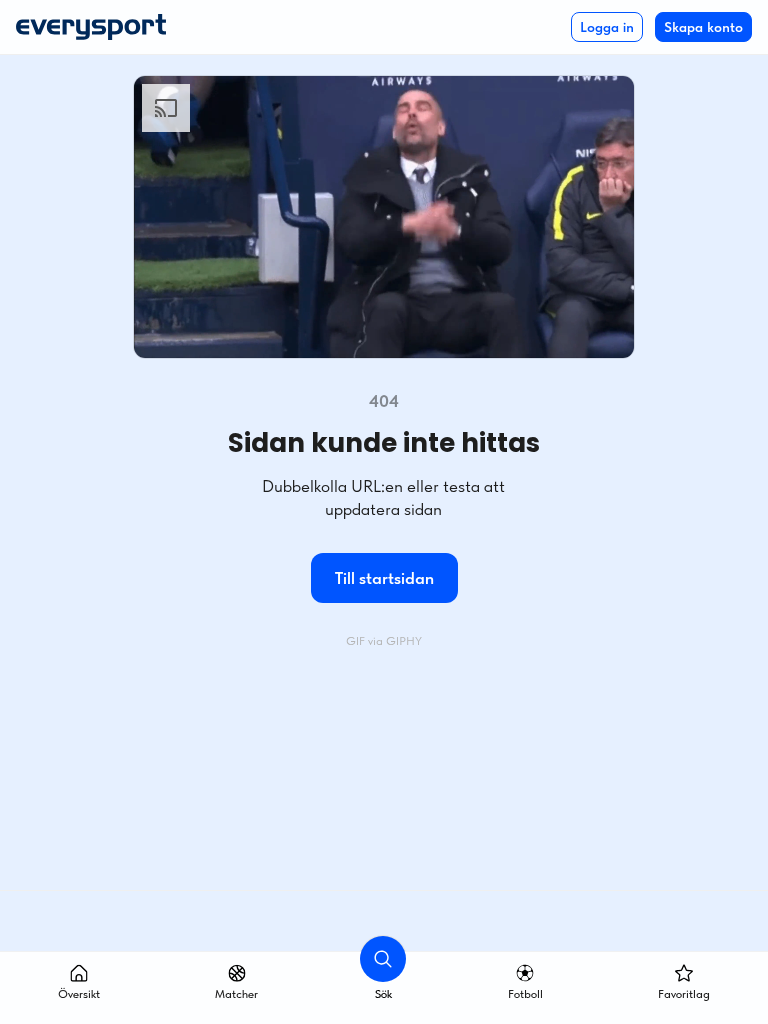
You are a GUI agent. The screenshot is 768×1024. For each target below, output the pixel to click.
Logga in (607, 27)
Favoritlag (684, 994)
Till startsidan (384, 578)
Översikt (79, 994)
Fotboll (525, 994)
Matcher (236, 994)
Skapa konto (703, 27)
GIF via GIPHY (384, 641)
